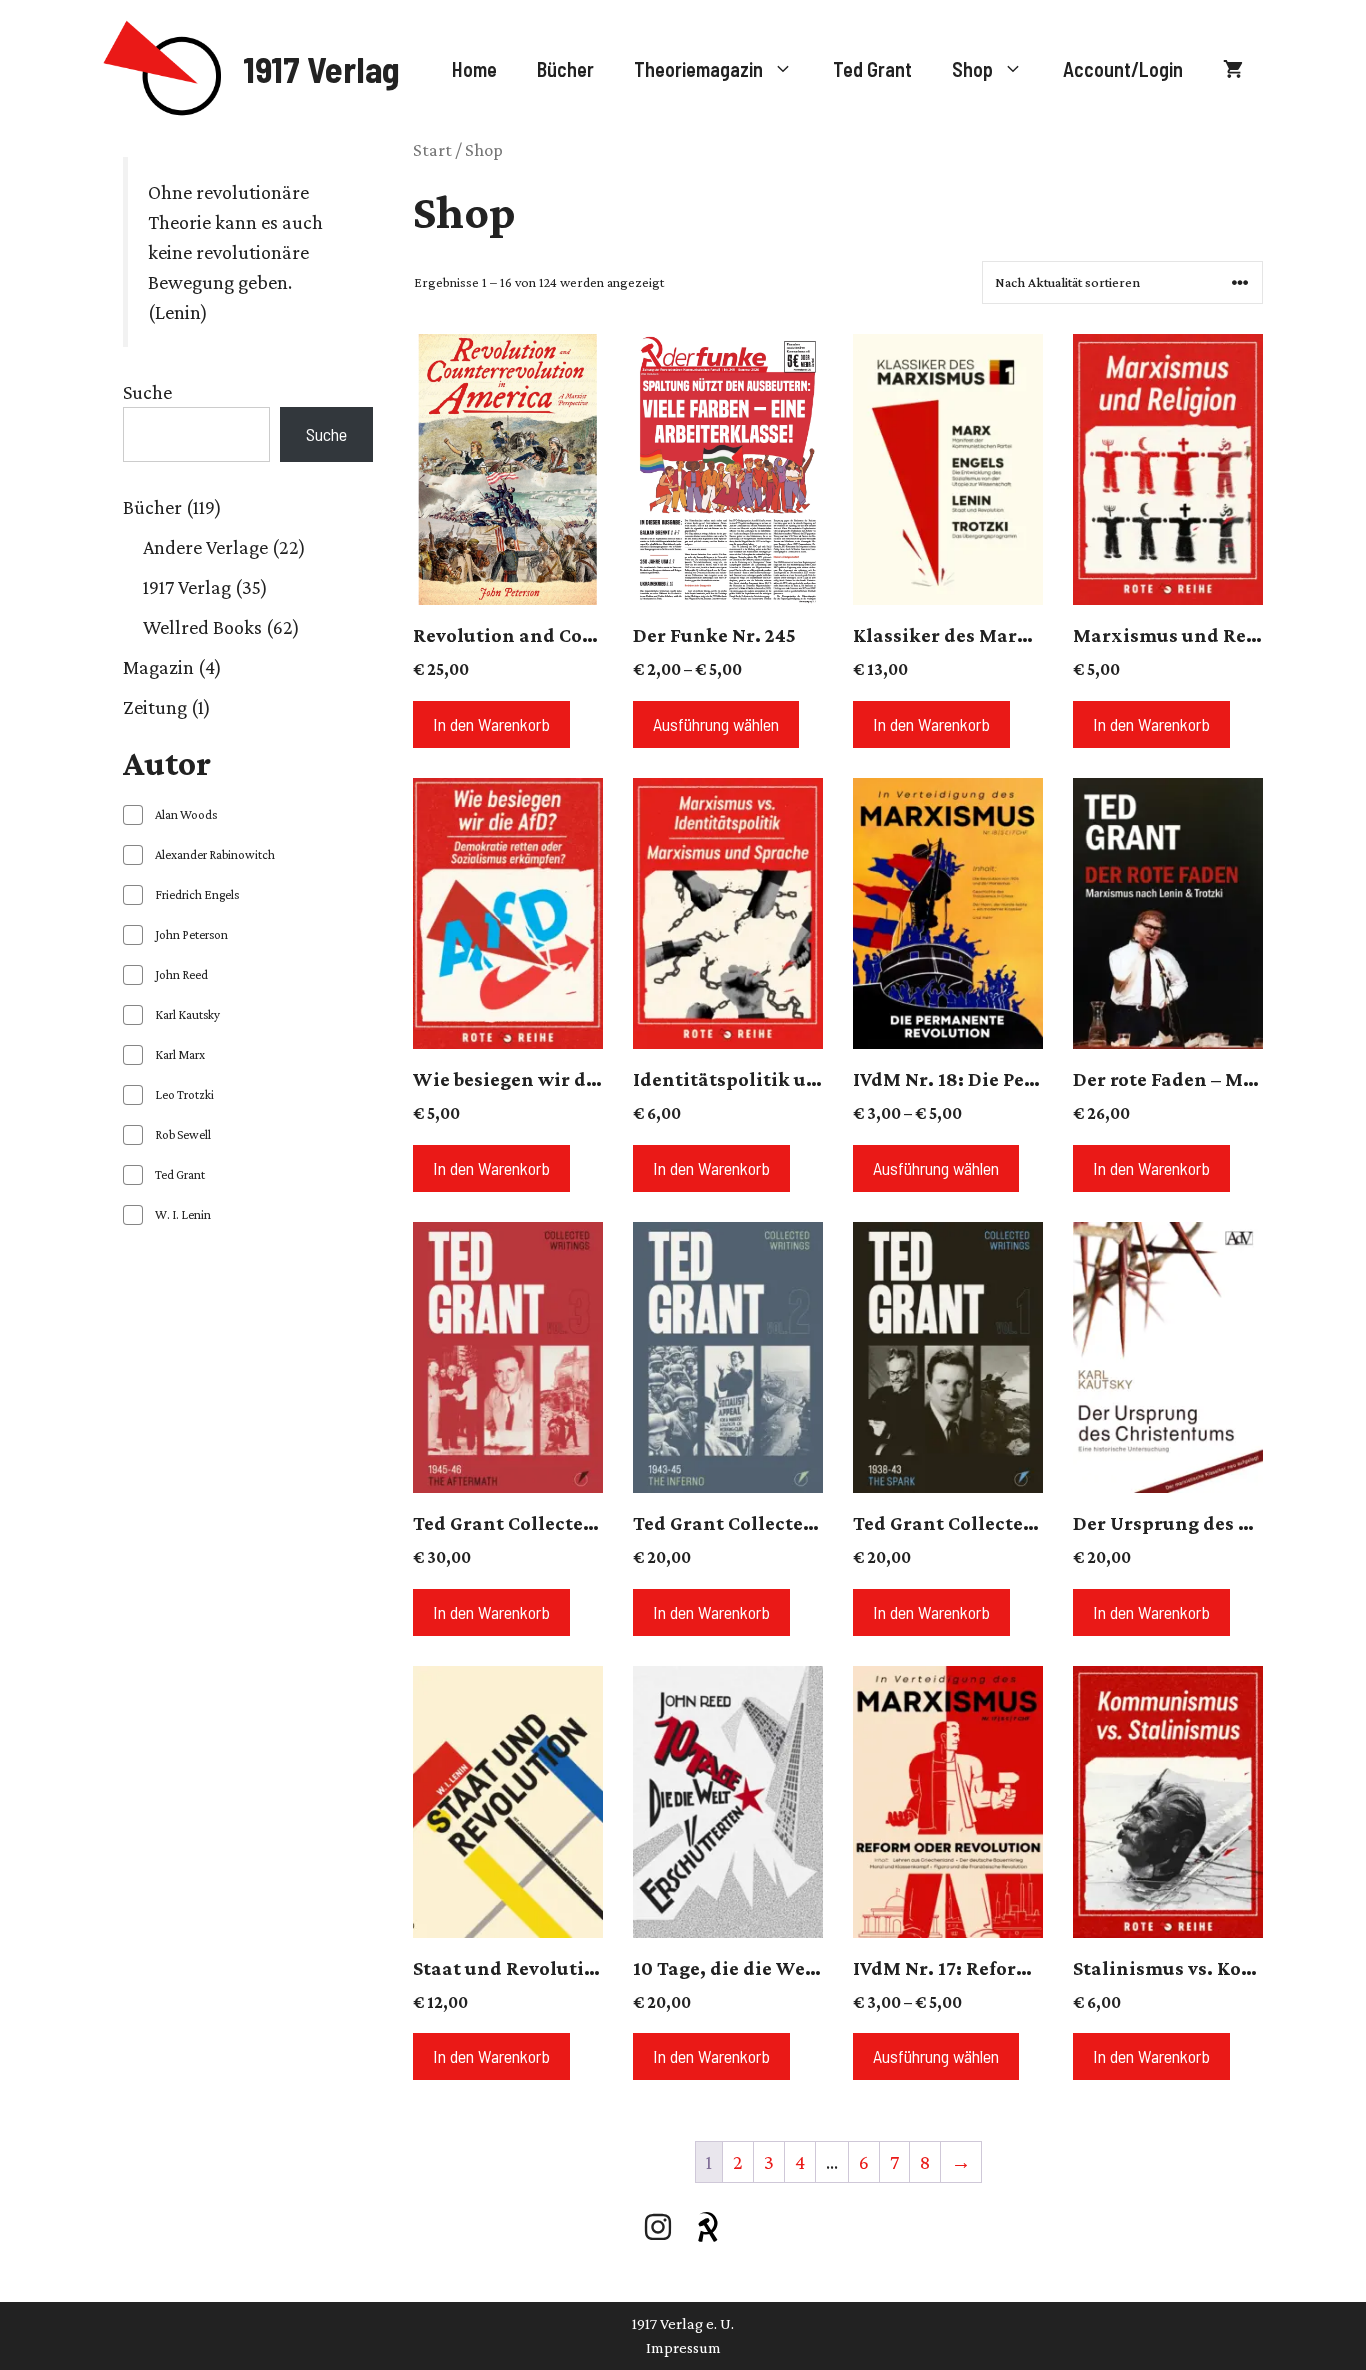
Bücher (565, 69)
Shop (972, 69)
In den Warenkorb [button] (491, 724)
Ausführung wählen (716, 724)
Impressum (683, 2347)
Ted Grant (872, 69)
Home (474, 69)
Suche (147, 392)
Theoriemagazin (698, 69)
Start (432, 150)
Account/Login (1123, 69)
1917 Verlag (321, 68)
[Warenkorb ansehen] (1233, 69)
